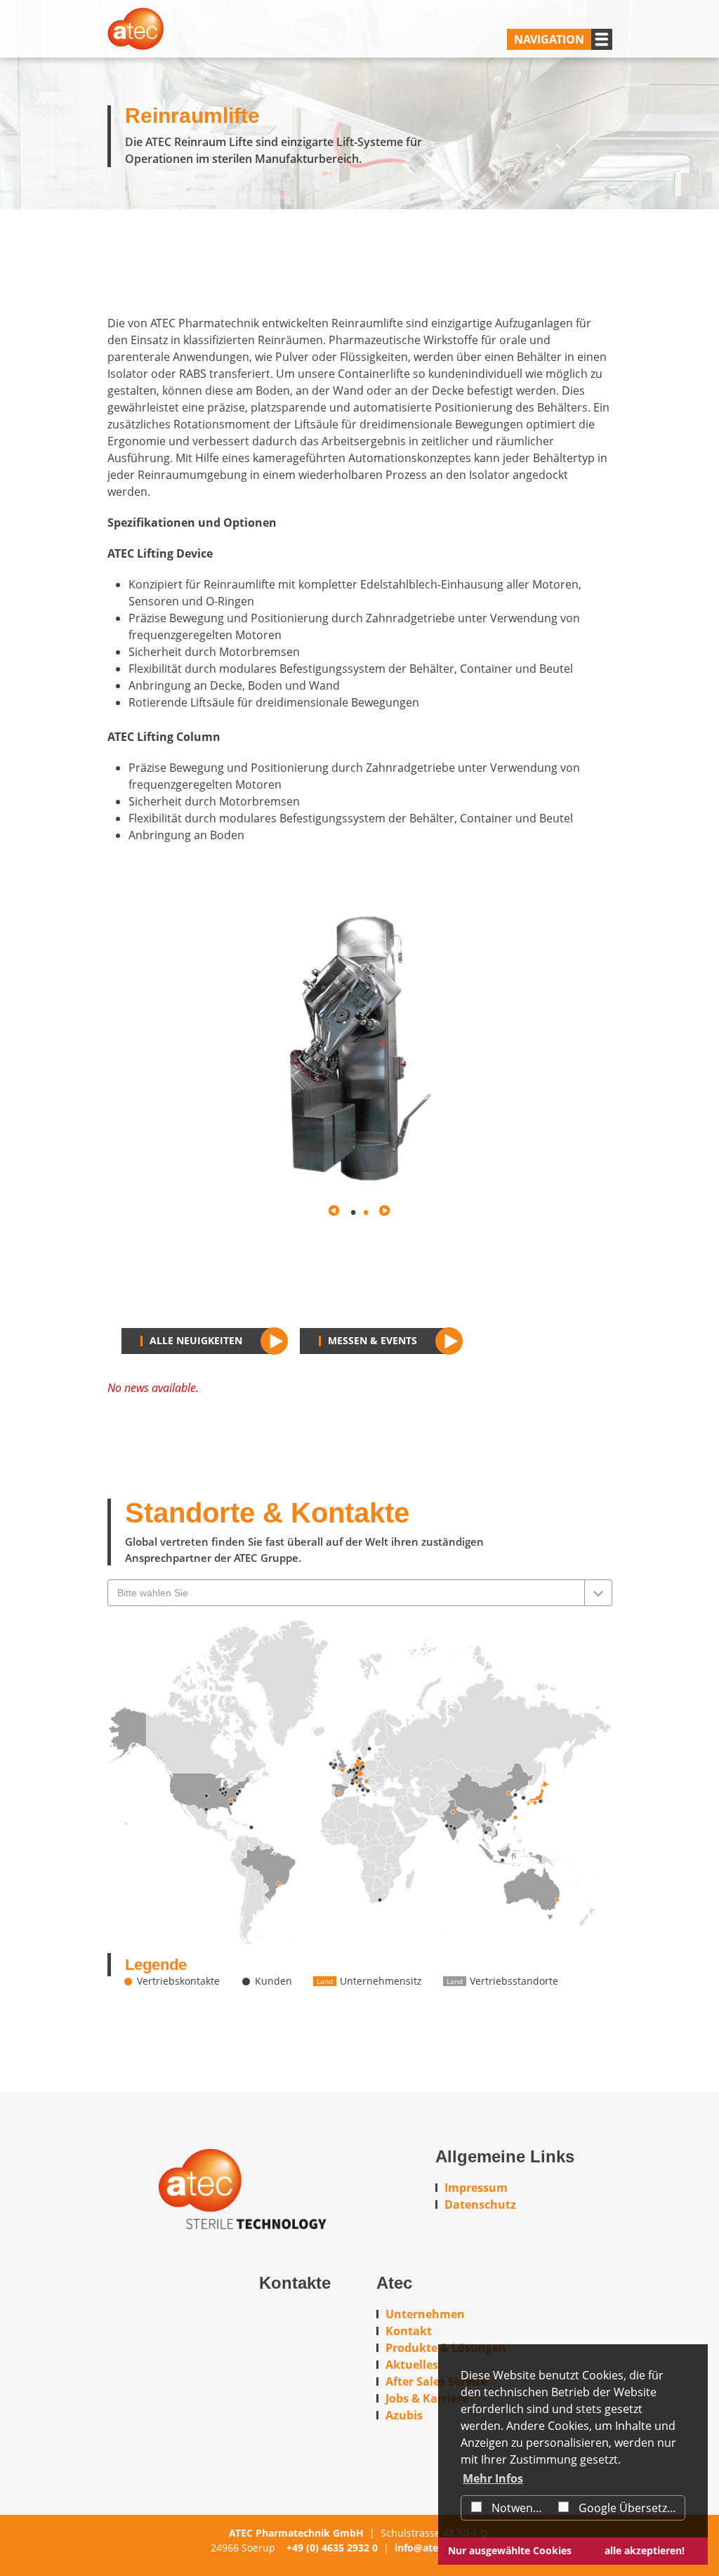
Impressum (476, 2188)
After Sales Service (436, 2381)
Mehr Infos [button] (493, 2478)
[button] (334, 1211)
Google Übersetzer (627, 2508)
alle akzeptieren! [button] (645, 2550)
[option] (359, 1047)
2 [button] (366, 1211)
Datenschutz (480, 2204)
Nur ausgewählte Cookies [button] (510, 2550)
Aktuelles (412, 2365)
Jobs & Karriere (427, 2398)
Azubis (404, 2415)
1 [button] (353, 1211)
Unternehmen (425, 2314)
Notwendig (519, 2508)
